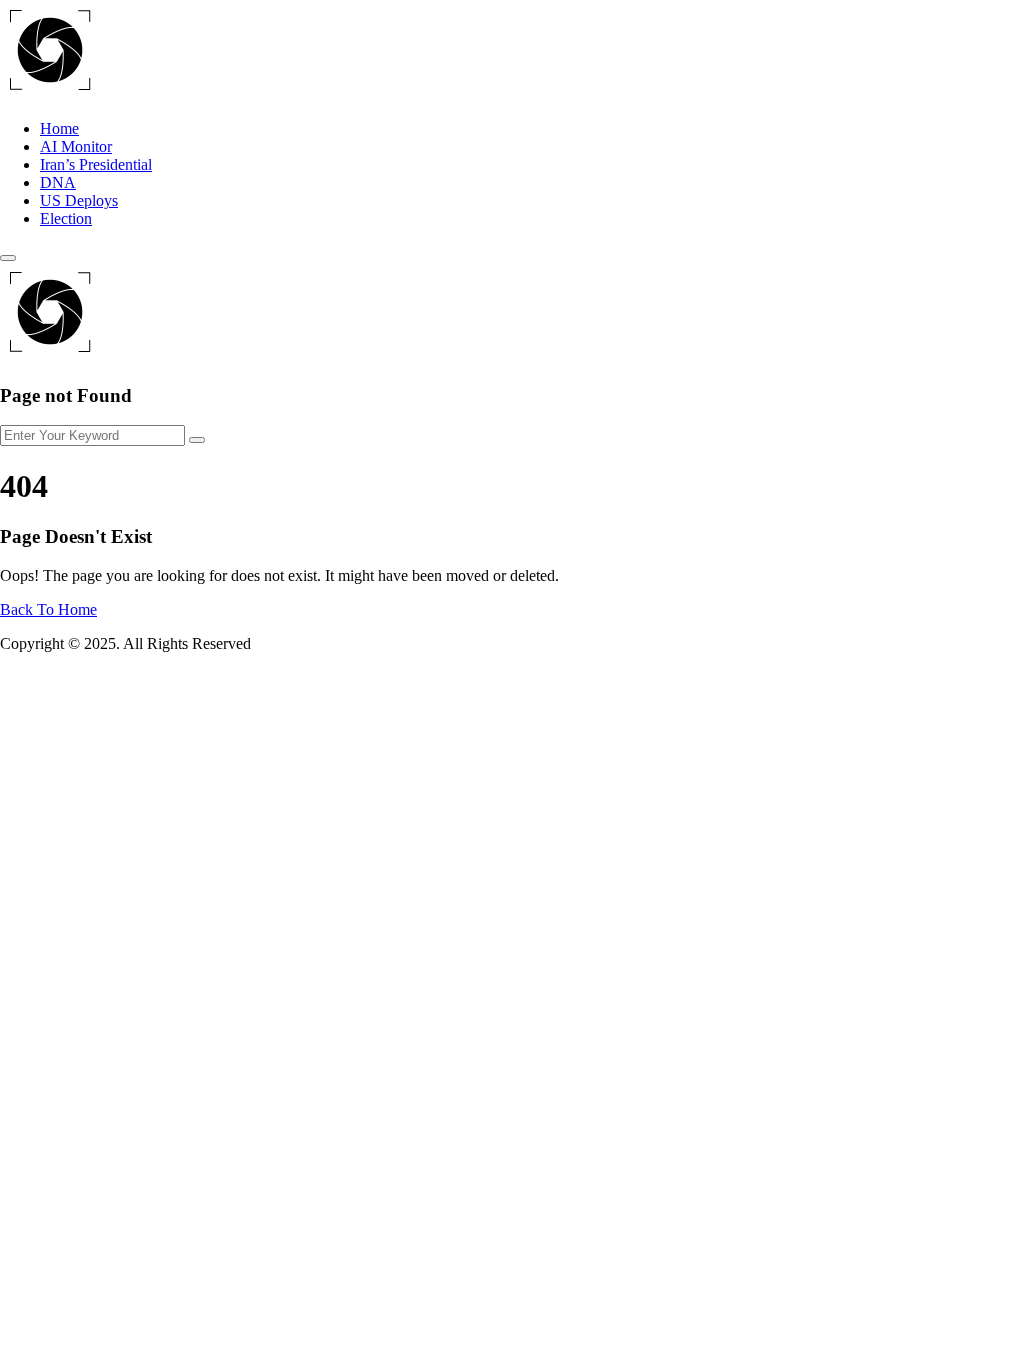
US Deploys (79, 200)
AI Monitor (76, 146)
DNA (58, 182)
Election (66, 218)
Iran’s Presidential (96, 164)
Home (59, 128)
